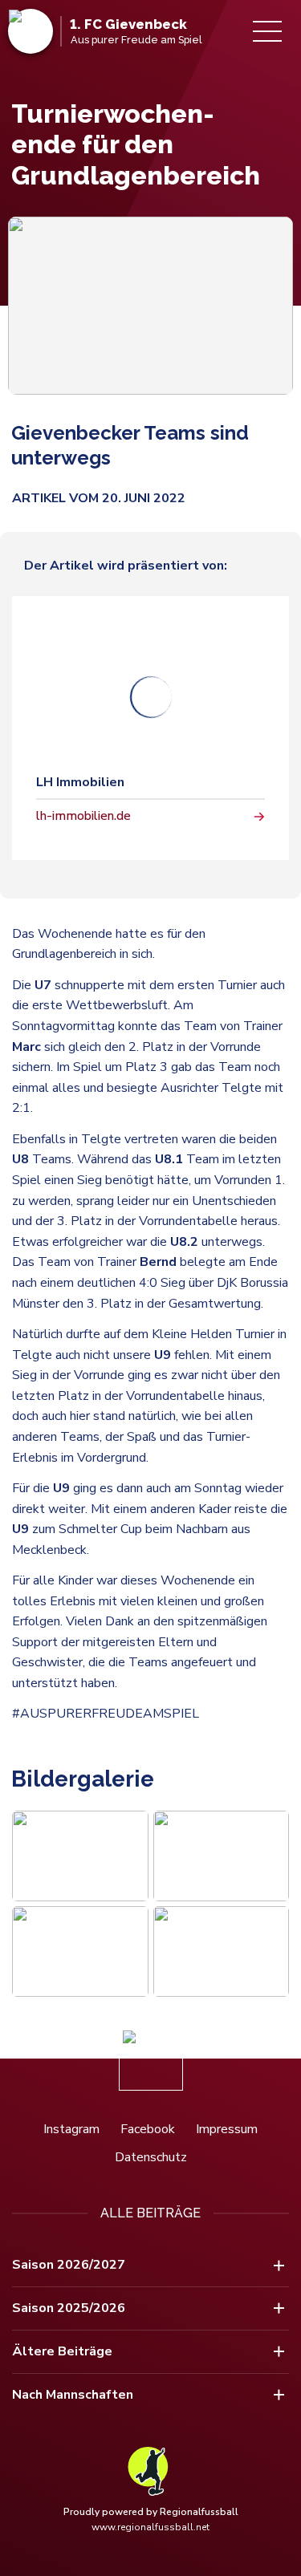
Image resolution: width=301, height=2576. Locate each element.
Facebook (148, 2129)
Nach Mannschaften (73, 2395)
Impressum (227, 2129)
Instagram (71, 2129)
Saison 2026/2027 (69, 2265)
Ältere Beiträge (62, 2351)
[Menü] (267, 31)
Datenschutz (151, 2157)
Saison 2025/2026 (69, 2308)
